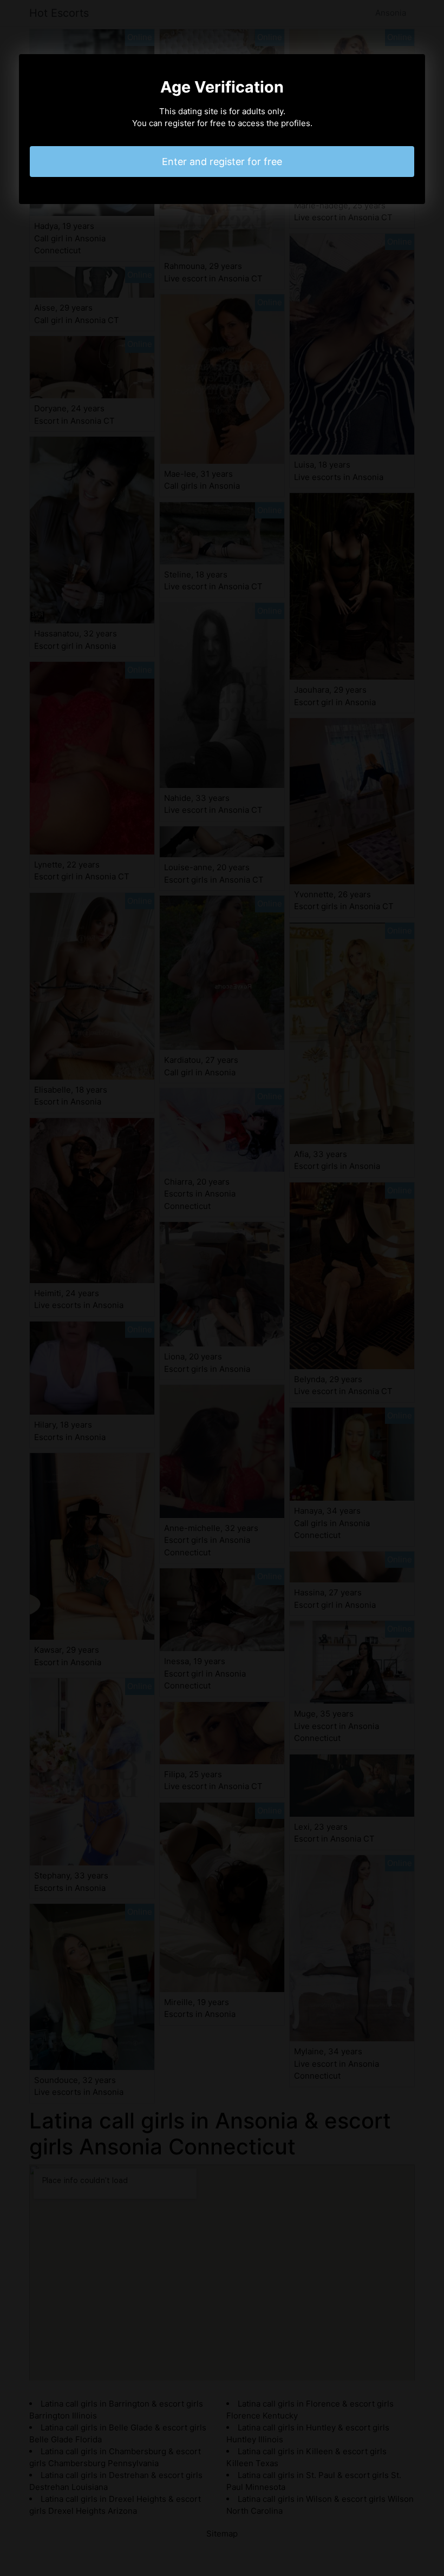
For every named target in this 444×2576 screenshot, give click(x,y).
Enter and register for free (222, 162)
